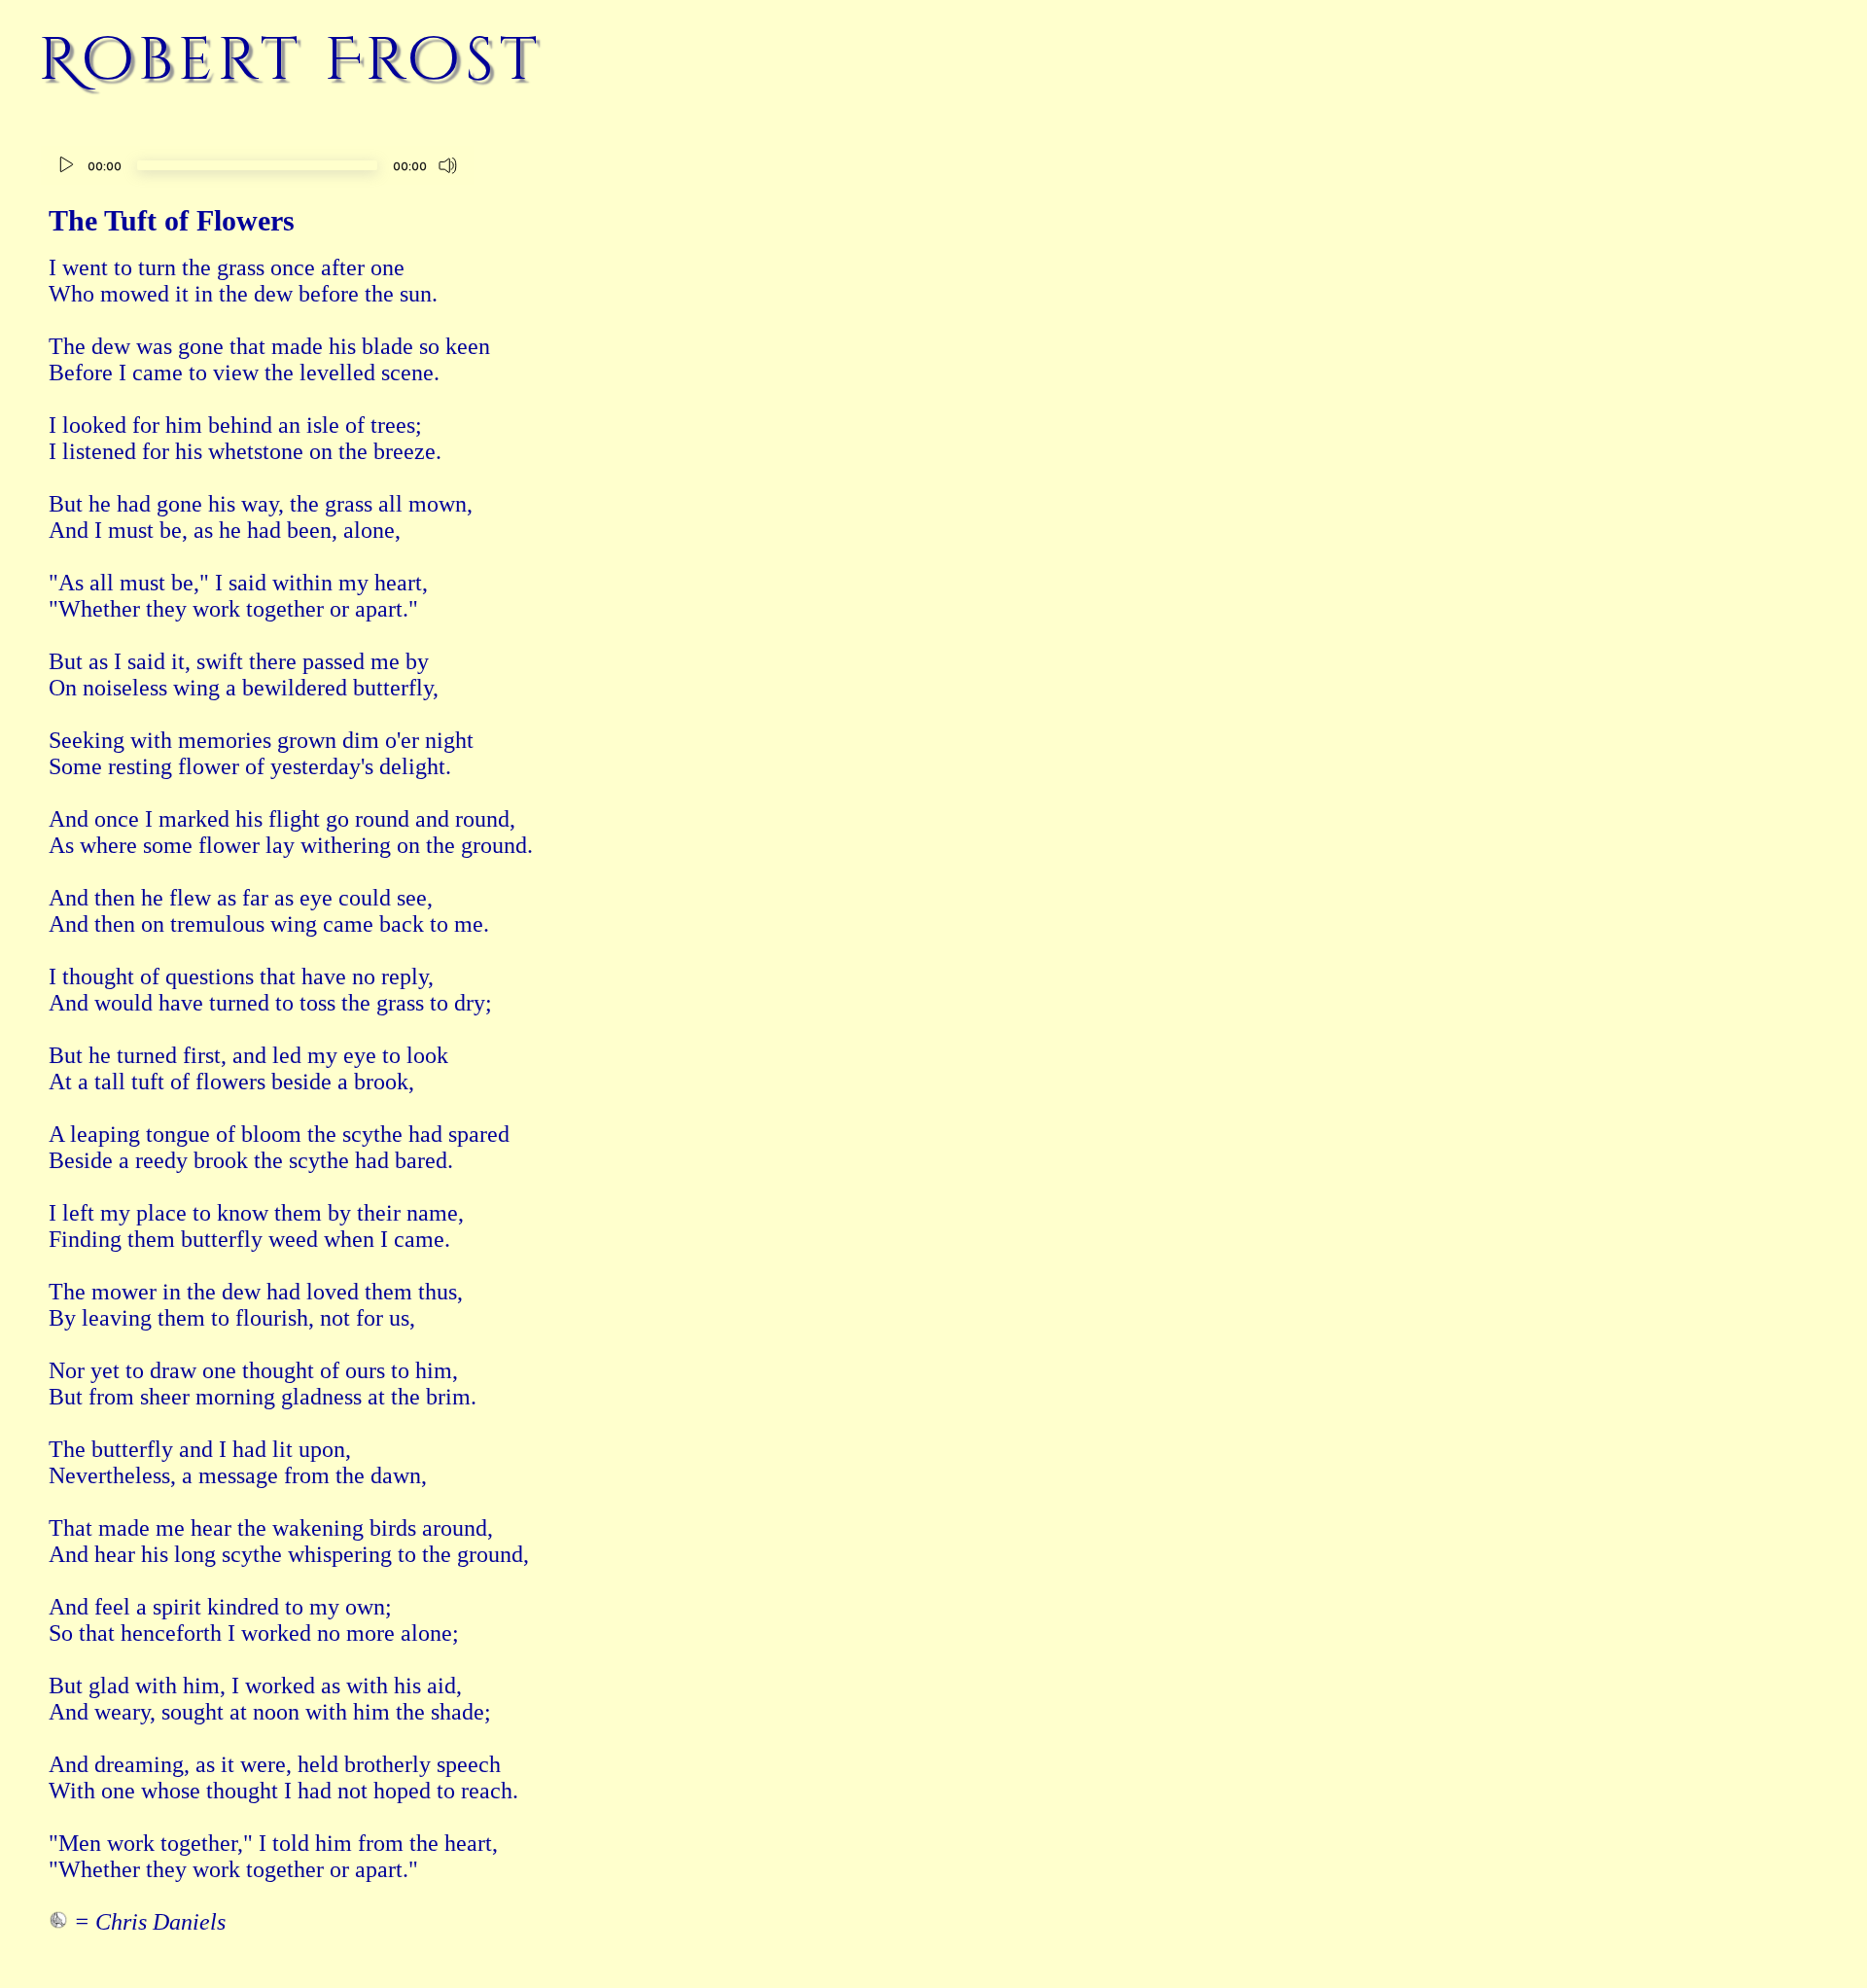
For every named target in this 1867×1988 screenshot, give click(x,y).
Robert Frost (291, 60)
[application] (257, 168)
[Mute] (448, 165)
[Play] (66, 165)
